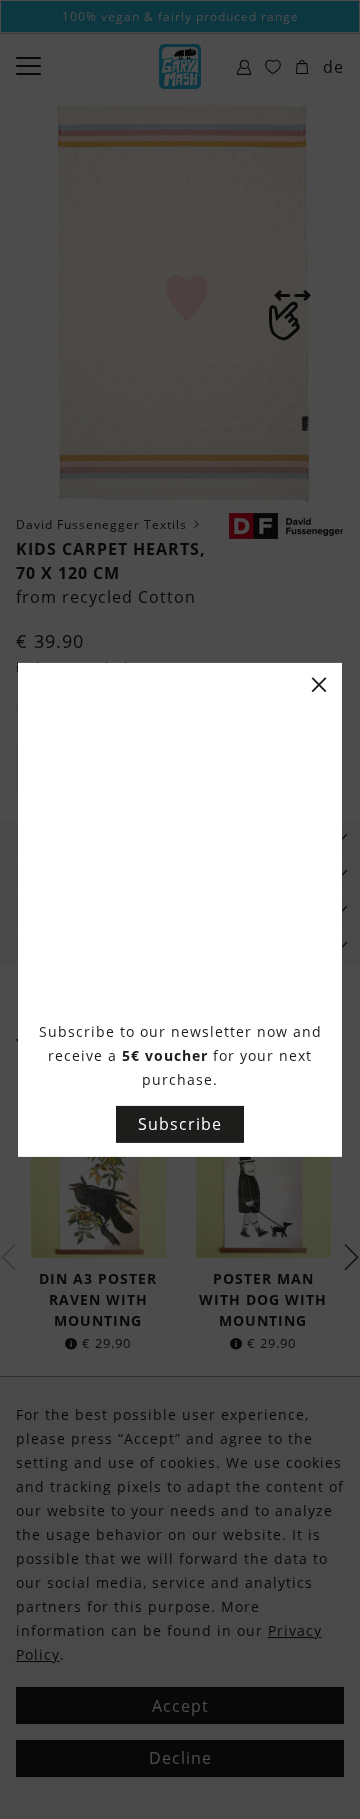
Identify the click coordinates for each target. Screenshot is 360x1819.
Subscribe (180, 1124)
